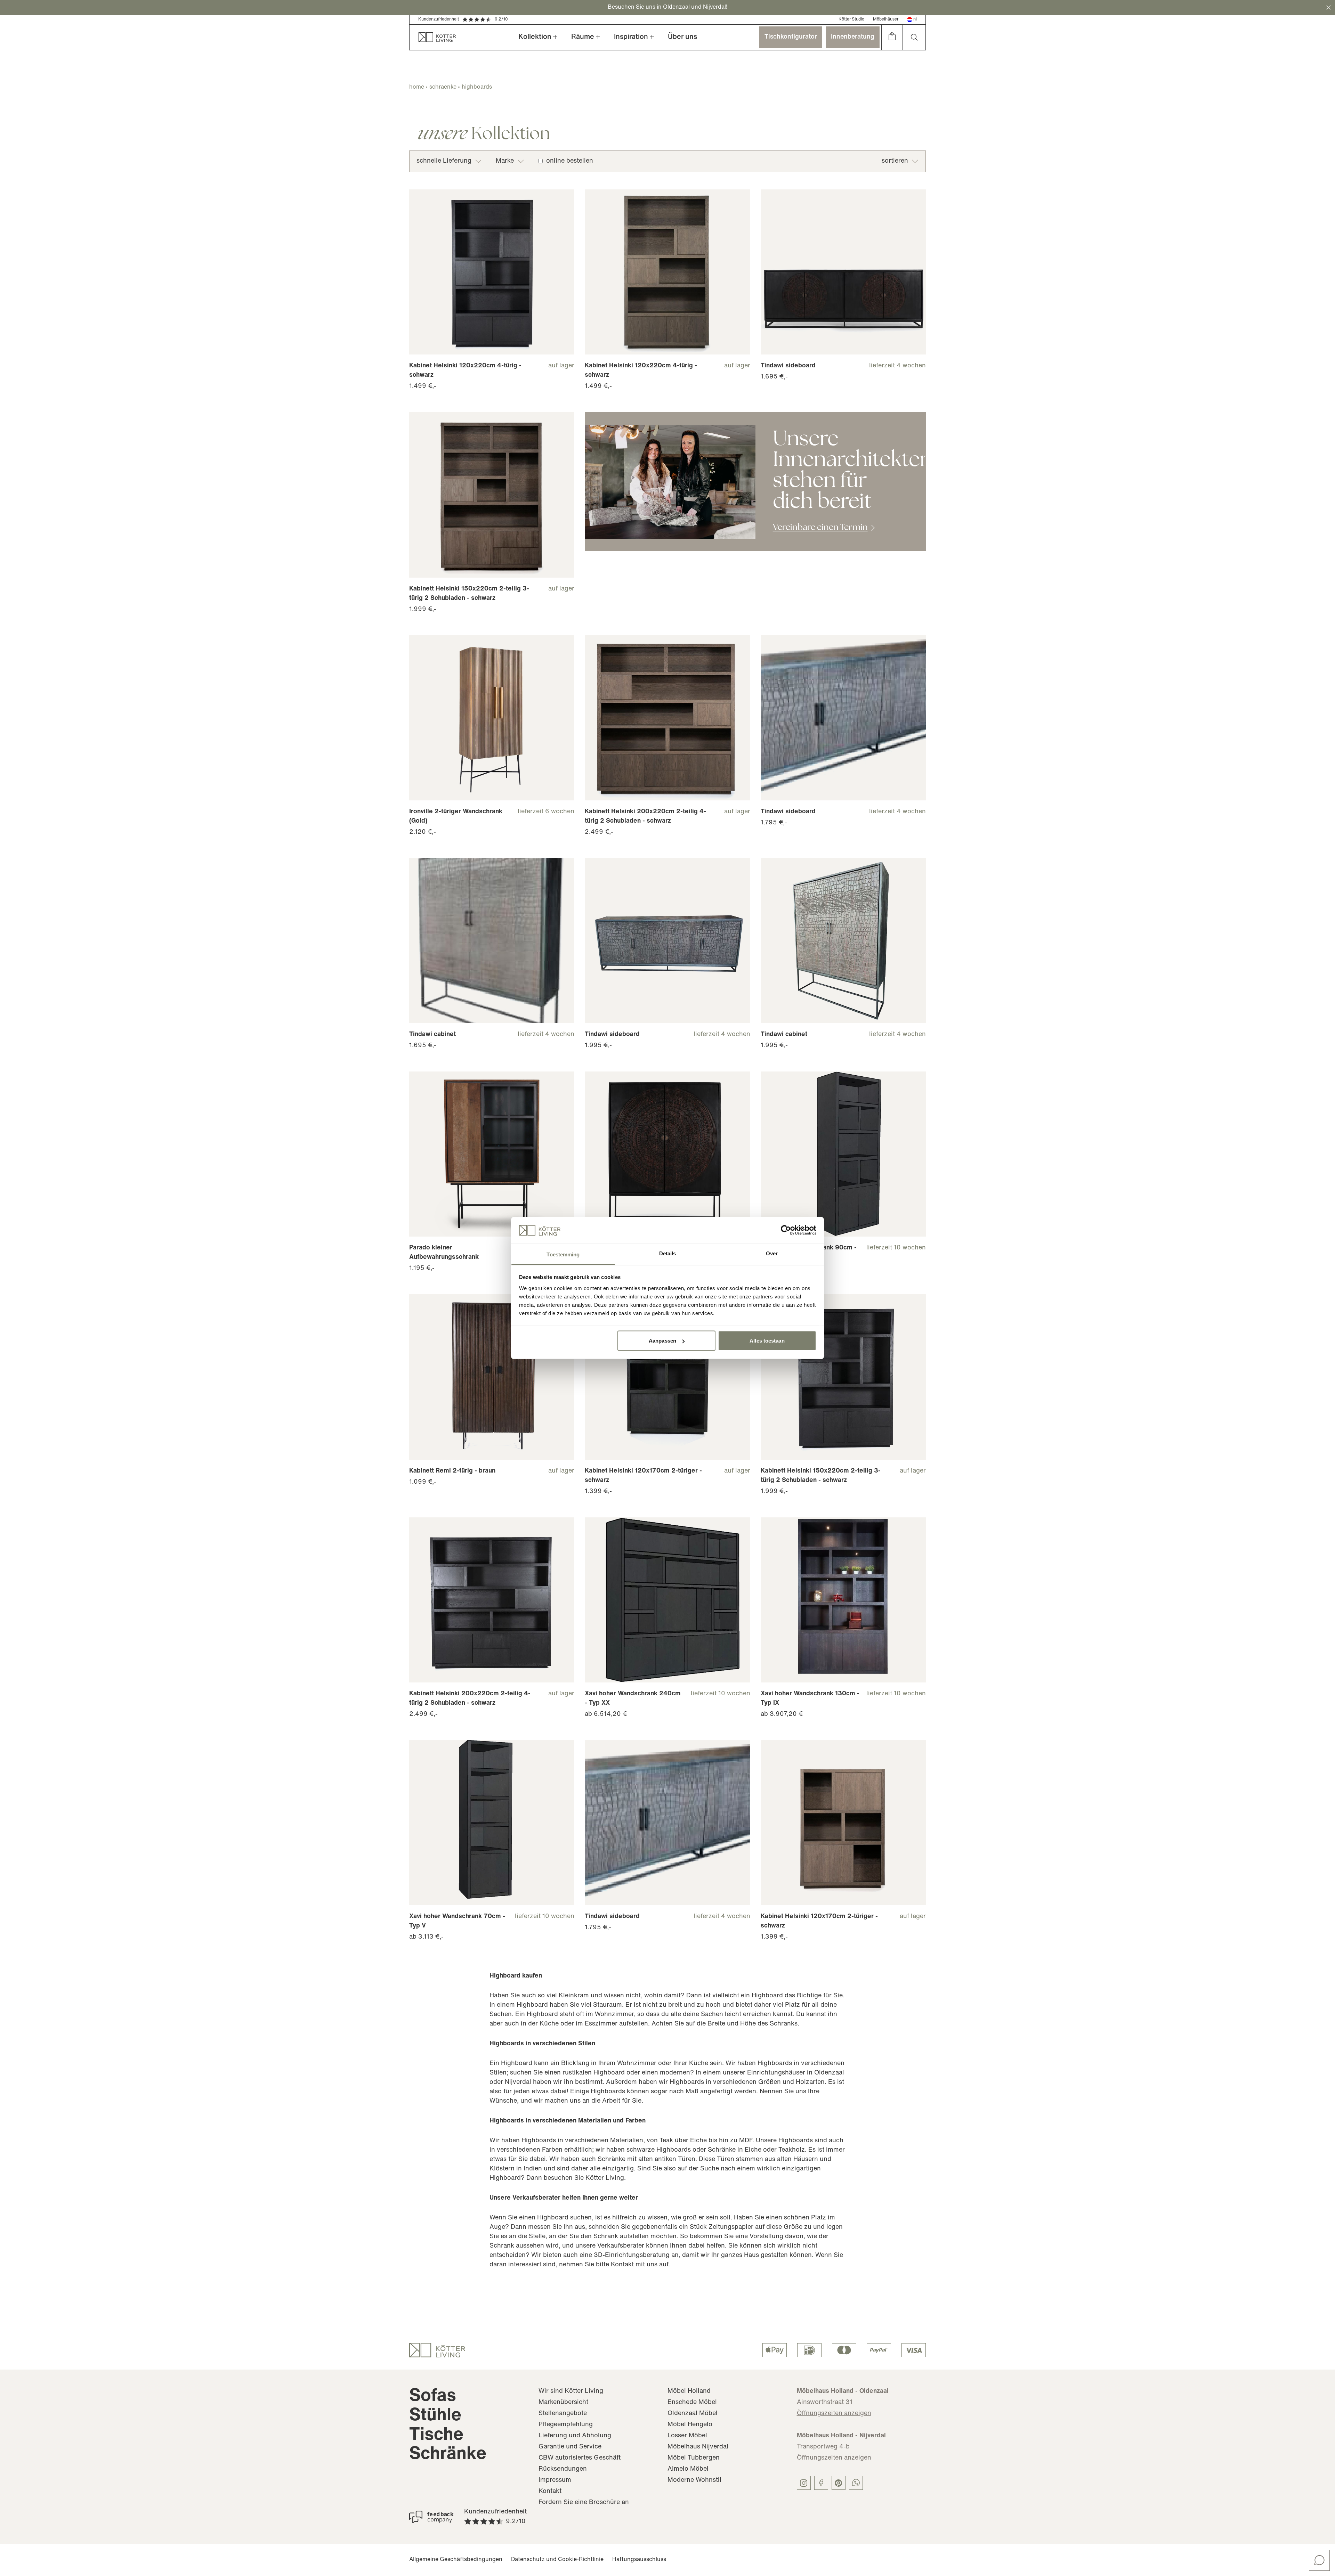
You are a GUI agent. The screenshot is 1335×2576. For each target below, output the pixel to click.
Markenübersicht (563, 2403)
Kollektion (535, 37)
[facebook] (821, 2483)
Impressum (555, 2480)
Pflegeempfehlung (566, 2425)
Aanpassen (662, 1341)
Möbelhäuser (886, 19)
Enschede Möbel (692, 2403)
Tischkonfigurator (791, 37)
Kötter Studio (851, 19)
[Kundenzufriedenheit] (431, 2517)
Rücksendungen (563, 2469)
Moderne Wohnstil (694, 2480)
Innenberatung (853, 37)
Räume (583, 37)
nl (915, 19)
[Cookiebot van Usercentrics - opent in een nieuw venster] (786, 1230)
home (417, 87)
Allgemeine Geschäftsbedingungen (456, 2560)
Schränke (448, 2455)
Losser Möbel (687, 2436)
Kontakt (550, 2492)
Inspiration (631, 37)
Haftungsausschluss (639, 2560)
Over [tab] (772, 1253)
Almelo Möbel (688, 2469)
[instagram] (804, 2483)
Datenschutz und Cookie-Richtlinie (557, 2560)
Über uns (682, 37)
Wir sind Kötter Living (571, 2391)
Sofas (433, 2396)
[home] (433, 37)
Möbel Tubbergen (694, 2458)
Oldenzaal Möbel (693, 2414)
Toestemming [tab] (563, 1254)
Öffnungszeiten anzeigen (834, 2414)
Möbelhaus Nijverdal (698, 2447)
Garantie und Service (570, 2447)
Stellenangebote (563, 2414)
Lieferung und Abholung (575, 2436)
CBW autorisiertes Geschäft (580, 2458)
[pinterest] (839, 2483)
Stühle (435, 2416)
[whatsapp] (856, 2483)
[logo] (437, 2350)
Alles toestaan (767, 1341)
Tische (436, 2435)
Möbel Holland (689, 2391)
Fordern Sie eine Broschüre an (584, 2503)
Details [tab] (668, 1253)
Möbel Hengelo (690, 2425)
